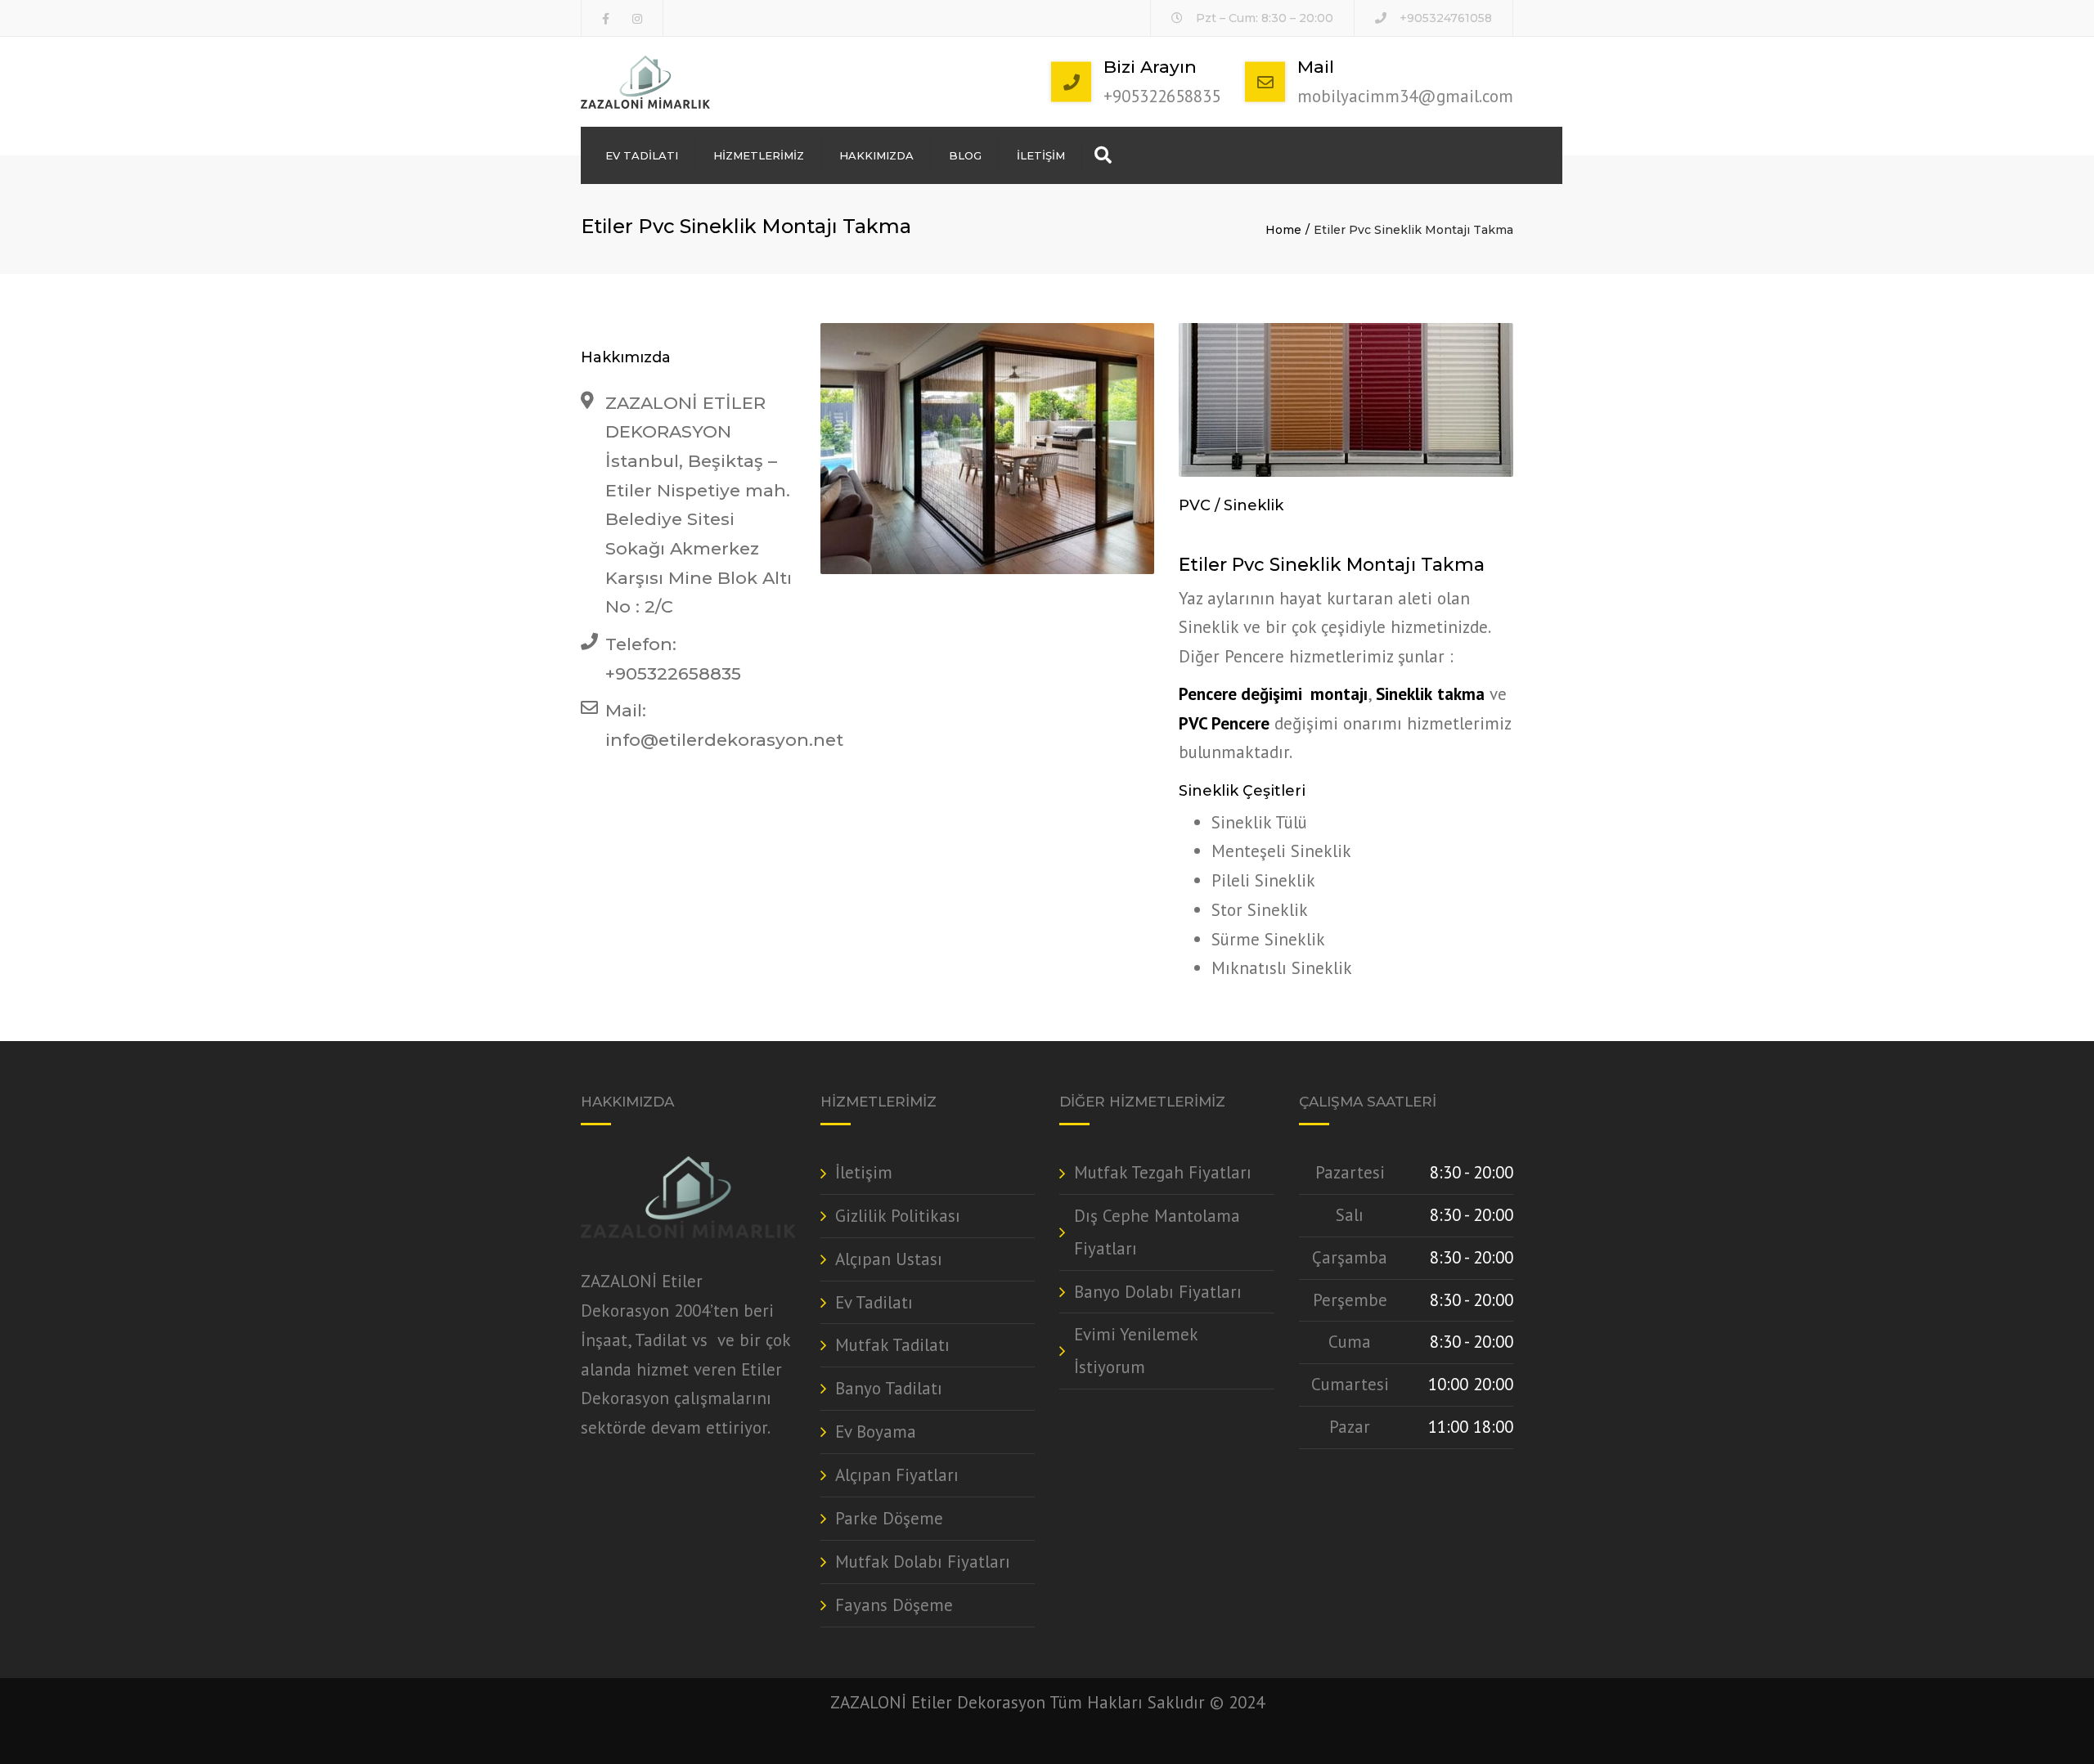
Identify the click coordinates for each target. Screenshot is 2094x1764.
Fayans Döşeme (894, 1605)
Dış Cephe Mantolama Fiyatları (1157, 1232)
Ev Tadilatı (642, 155)
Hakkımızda (876, 155)
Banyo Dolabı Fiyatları (1158, 1292)
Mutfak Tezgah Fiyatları (1163, 1172)
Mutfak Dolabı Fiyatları (923, 1562)
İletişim (1041, 155)
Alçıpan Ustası (889, 1259)
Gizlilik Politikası (898, 1216)
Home (1283, 230)
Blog (965, 155)
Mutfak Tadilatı (892, 1345)
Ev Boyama (876, 1432)
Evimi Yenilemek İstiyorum (1136, 1351)
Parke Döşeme (889, 1518)
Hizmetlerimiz (759, 155)
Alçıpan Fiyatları (897, 1475)
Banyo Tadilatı (889, 1388)
